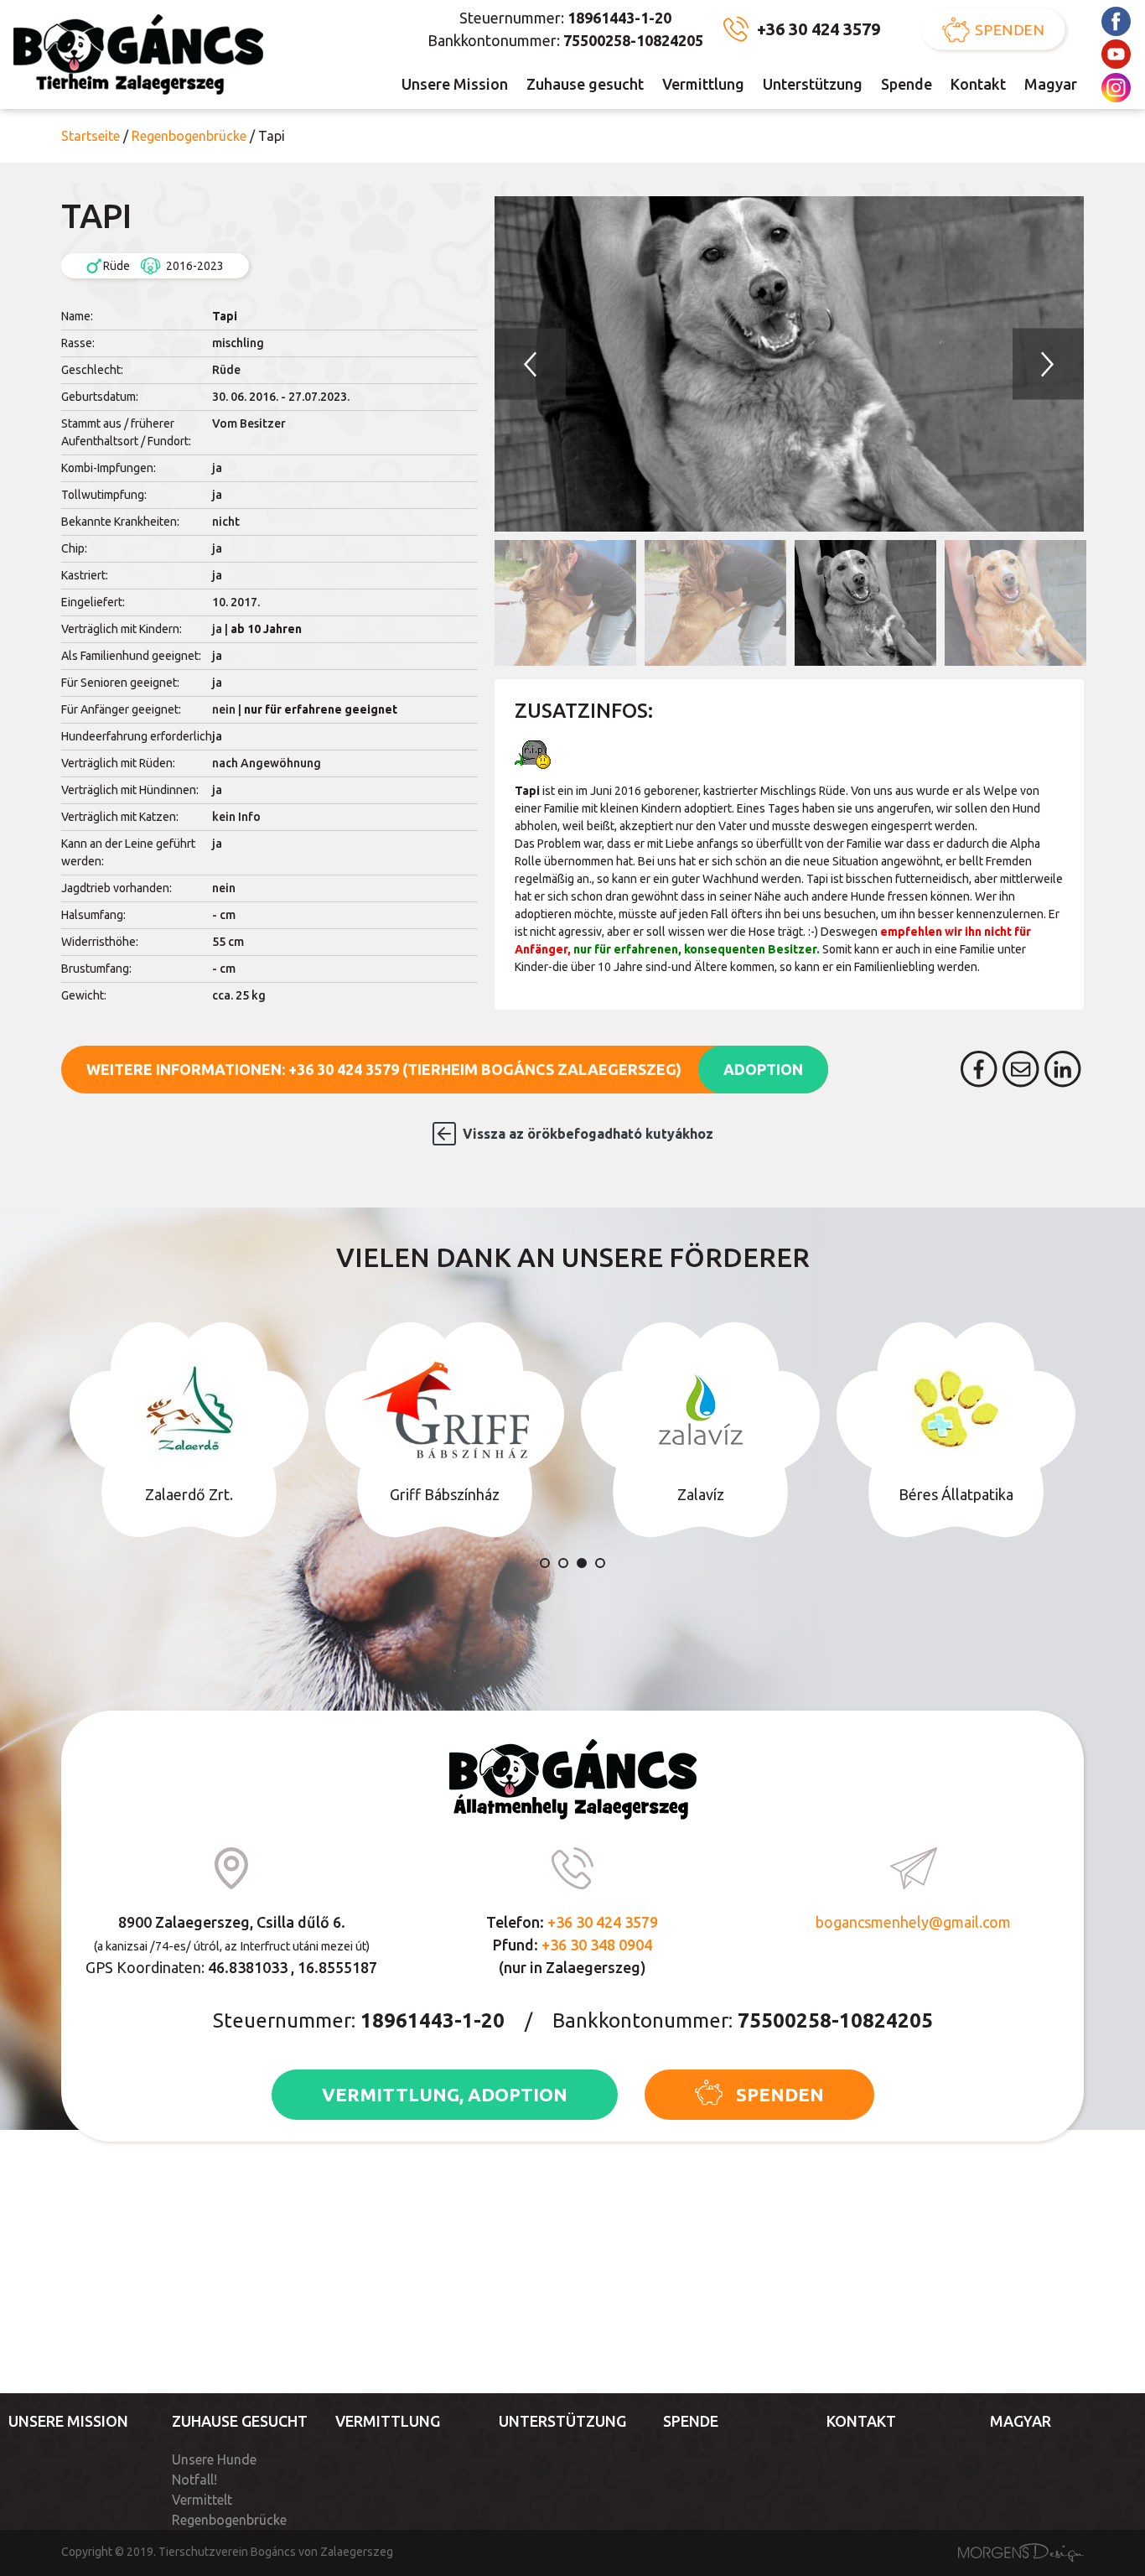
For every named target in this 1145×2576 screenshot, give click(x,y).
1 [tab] (545, 1563)
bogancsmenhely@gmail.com (913, 1922)
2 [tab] (563, 1563)
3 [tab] (582, 1563)
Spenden (1011, 29)
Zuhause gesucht (585, 84)
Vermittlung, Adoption (445, 2094)
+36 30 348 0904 (597, 1945)
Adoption (763, 1069)
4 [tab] (600, 1563)
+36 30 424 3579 (819, 29)
